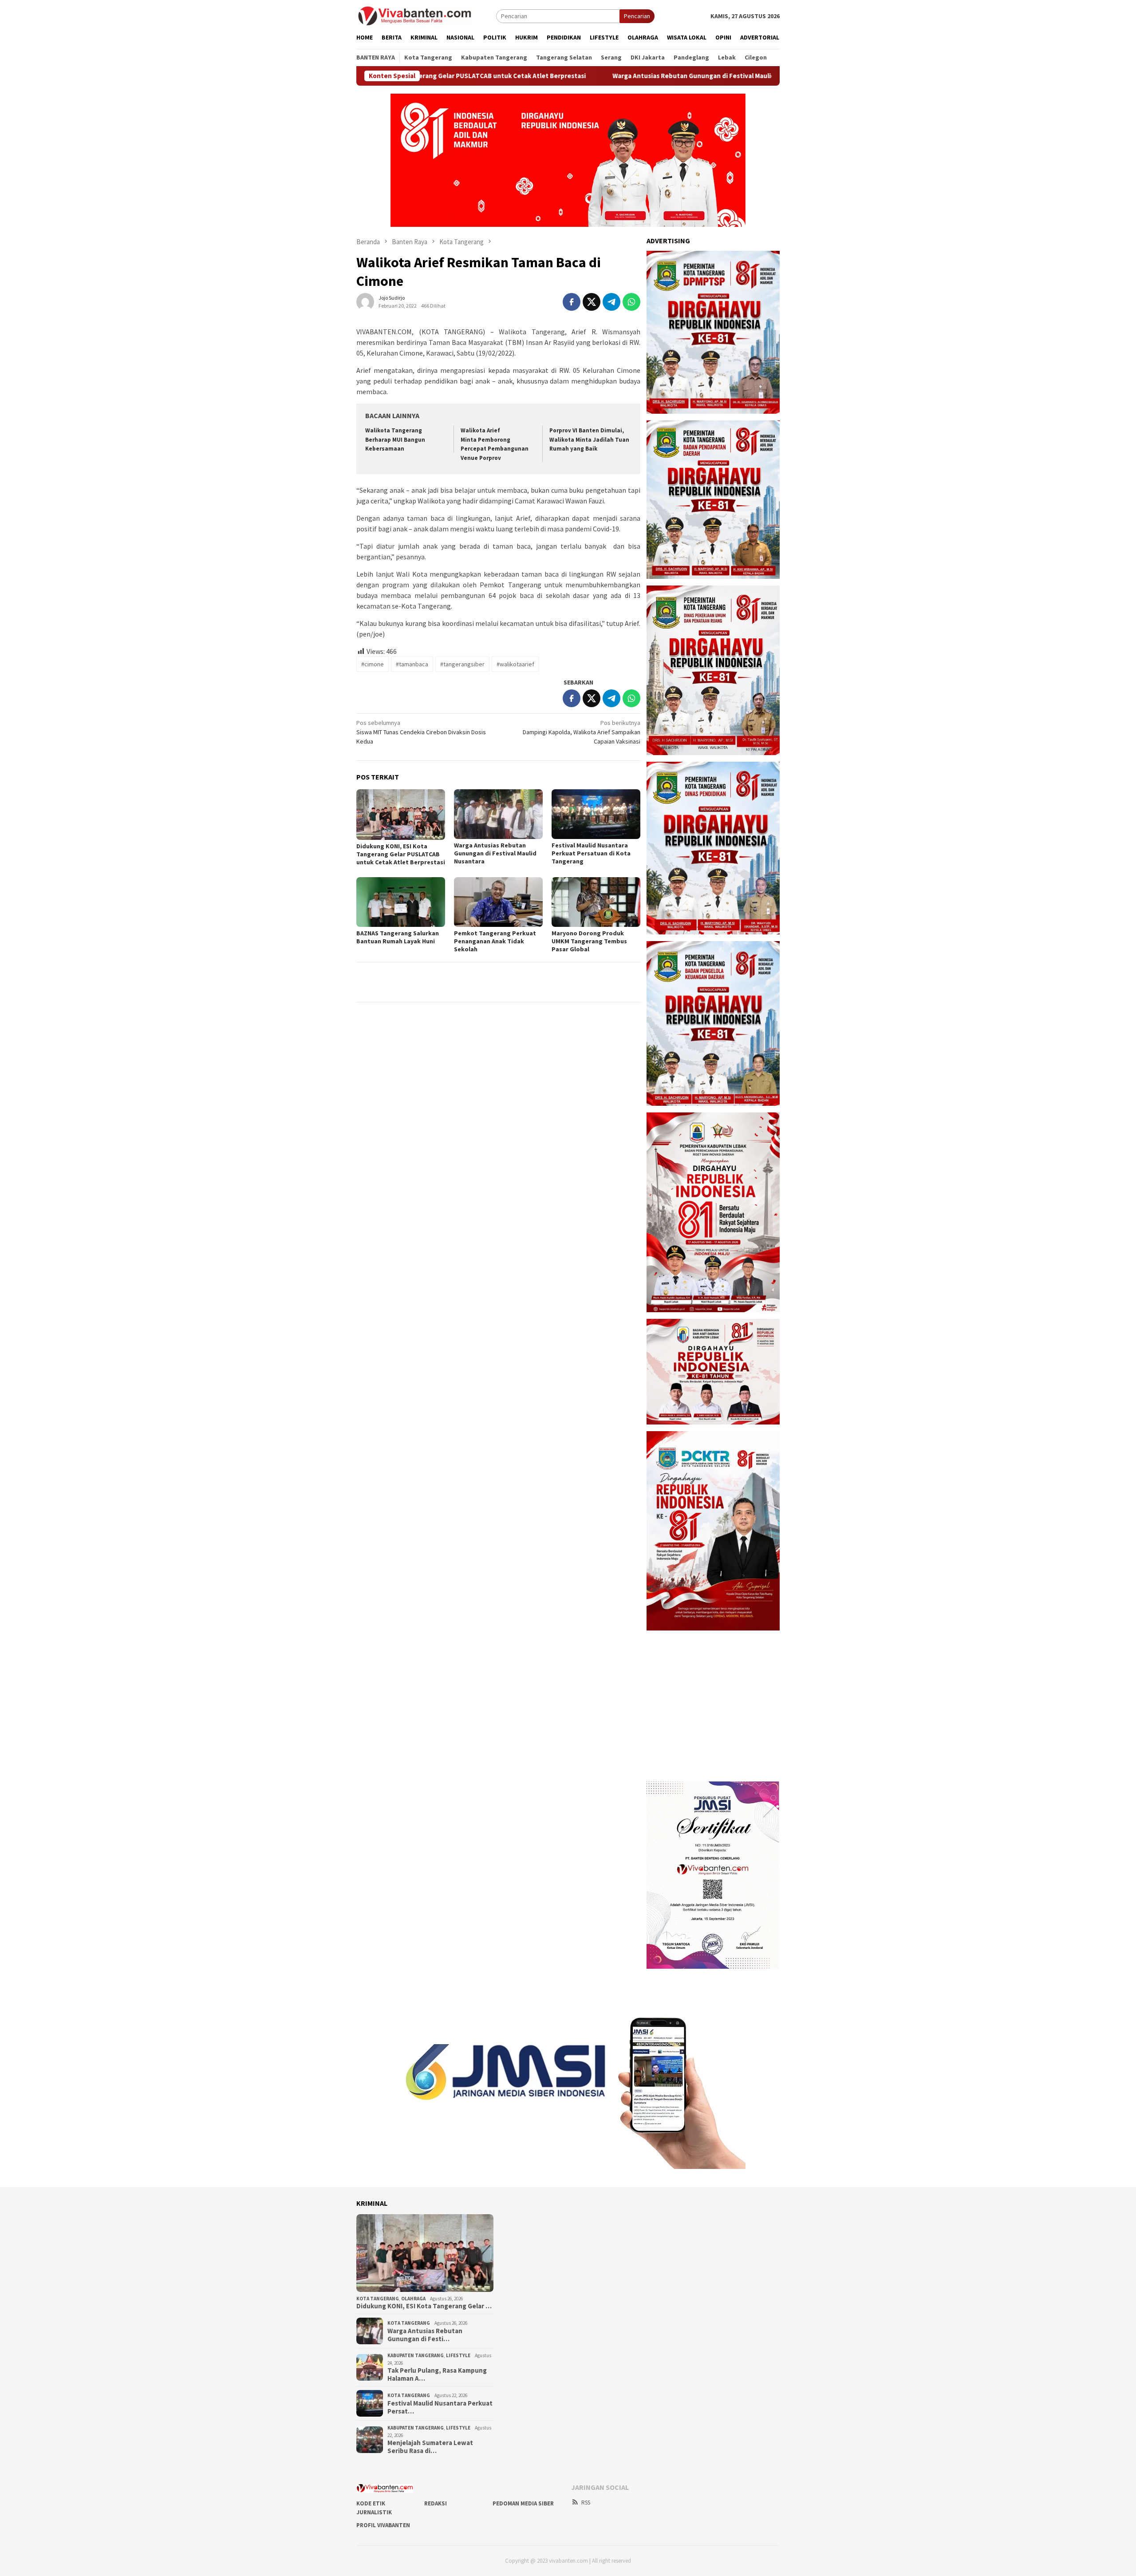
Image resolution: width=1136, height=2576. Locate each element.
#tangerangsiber (462, 664)
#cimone (373, 664)
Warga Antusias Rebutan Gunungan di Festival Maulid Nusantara (589, 76)
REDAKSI (436, 2503)
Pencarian (637, 16)
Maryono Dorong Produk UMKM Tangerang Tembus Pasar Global (589, 941)
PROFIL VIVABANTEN (383, 2525)
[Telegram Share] (611, 302)
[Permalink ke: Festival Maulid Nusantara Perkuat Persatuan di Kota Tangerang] (596, 814)
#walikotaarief (515, 664)
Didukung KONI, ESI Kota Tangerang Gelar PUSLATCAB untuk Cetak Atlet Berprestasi (401, 854)
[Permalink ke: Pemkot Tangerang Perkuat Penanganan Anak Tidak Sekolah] (498, 902)
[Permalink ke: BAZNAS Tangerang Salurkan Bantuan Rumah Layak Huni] (401, 902)
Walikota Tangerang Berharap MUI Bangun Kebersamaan (395, 440)
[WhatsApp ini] (631, 302)
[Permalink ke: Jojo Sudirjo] (365, 301)
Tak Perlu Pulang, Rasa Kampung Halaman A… (437, 2374)
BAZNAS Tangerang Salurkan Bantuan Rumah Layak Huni (398, 937)
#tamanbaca (412, 664)
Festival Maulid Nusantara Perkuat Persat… (440, 2407)
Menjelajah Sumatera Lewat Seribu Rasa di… (430, 2447)
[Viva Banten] (426, 16)
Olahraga (413, 2299)
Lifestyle (458, 2355)
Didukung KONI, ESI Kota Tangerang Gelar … (424, 2306)
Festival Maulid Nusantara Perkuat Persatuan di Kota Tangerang (591, 853)
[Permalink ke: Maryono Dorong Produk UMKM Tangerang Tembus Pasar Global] (596, 902)
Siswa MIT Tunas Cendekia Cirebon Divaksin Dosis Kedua (421, 732)
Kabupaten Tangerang (416, 2355)
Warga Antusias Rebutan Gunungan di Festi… (425, 2335)
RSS (586, 2503)
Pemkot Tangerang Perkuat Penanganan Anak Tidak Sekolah (495, 941)
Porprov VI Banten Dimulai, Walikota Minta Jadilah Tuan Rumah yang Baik (589, 440)
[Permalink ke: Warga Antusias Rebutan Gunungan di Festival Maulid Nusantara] (498, 814)
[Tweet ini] (592, 302)
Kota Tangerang (378, 2299)
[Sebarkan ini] (572, 302)
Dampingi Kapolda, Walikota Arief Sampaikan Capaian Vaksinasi (582, 732)
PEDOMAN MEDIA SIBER (523, 2503)
